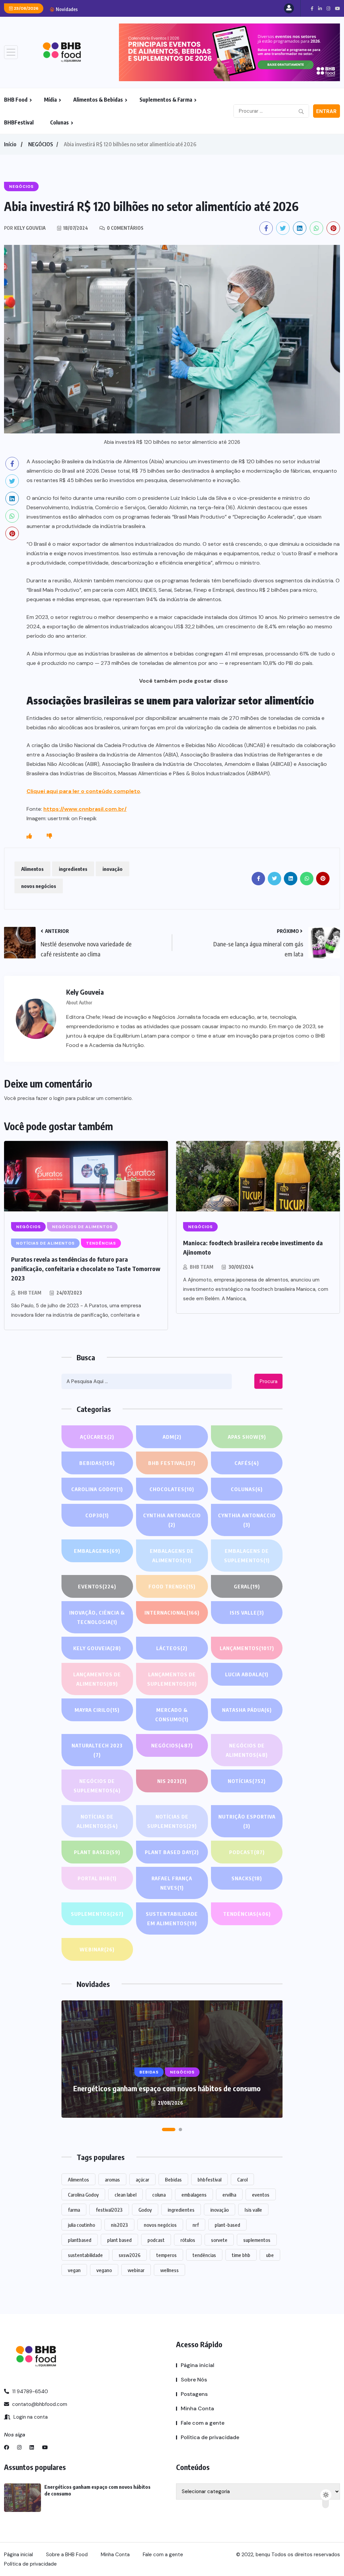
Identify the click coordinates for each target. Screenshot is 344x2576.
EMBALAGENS (97, 1551)
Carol (242, 2179)
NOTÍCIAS (247, 1781)
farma (74, 2210)
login (59, 1098)
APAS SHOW (247, 1437)
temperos (166, 2255)
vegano (104, 2270)
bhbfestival (209, 2179)
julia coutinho (81, 2225)
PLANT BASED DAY (172, 1852)
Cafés (247, 1463)
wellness (169, 2270)
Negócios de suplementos (97, 1786)
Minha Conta (197, 2408)
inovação (113, 869)
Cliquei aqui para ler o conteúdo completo (83, 791)
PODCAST (247, 1852)
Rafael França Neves (172, 1883)
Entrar (326, 111)
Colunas (59, 122)
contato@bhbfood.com (39, 2404)
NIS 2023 (172, 1781)
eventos (261, 2195)
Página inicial (198, 2365)
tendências (204, 2255)
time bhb (241, 2255)
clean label (125, 2195)
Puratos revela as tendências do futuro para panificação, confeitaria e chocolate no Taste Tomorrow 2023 (86, 1269)
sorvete (219, 2240)
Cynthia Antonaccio (172, 1520)
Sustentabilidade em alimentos (172, 1918)
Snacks (247, 1878)
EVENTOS (97, 1586)
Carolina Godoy (97, 1489)
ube (270, 2255)
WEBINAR (97, 1949)
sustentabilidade (85, 2255)
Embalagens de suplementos (247, 1556)
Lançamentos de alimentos (97, 1679)
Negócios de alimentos (247, 1750)
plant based (119, 2240)
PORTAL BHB (97, 1878)
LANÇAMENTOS (247, 1648)
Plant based (97, 1852)
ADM (172, 1437)
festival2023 (109, 2210)
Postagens (194, 2394)
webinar (136, 2270)
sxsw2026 (130, 2255)
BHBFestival (19, 122)
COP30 (97, 1515)
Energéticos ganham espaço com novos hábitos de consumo (167, 2088)
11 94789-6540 (29, 2391)
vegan (74, 2270)
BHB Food (16, 100)
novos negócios (39, 886)
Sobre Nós (194, 2380)
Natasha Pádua (247, 1710)
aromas (112, 2179)
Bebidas (97, 1463)
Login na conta (30, 2417)
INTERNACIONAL (172, 1613)
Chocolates (172, 1489)
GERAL (247, 1586)
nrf (196, 2225)
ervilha (229, 2195)
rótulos (188, 2240)
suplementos (257, 2240)
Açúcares (97, 1437)
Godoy (145, 2210)
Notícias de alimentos (97, 1821)
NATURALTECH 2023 (97, 1750)
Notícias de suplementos (172, 1821)
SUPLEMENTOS (97, 1914)
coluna (159, 2195)
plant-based (227, 2225)
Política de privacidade (210, 2437)
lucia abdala (247, 1674)
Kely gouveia (97, 1648)
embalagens (194, 2195)
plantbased (80, 2240)
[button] (169, 2130)
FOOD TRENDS (172, 1586)
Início (10, 144)
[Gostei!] (29, 836)
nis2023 (119, 2225)
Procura (269, 1381)
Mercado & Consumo (172, 1715)
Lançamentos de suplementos (172, 1679)
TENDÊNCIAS (247, 1914)
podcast (156, 2240)
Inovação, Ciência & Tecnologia (97, 1617)
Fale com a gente (203, 2423)
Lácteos (172, 1648)
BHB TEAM (30, 1293)
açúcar (142, 2179)
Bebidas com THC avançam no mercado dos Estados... (151, 9)
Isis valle (253, 2210)
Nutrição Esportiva (247, 1821)
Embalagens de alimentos (172, 1556)
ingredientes (73, 869)
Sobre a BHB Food (67, 2555)
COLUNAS (247, 1489)
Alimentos (32, 869)
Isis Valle (247, 1613)
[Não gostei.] (49, 836)
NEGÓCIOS (41, 144)
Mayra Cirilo (97, 1710)
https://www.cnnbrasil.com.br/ (85, 809)
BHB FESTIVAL (172, 1463)
